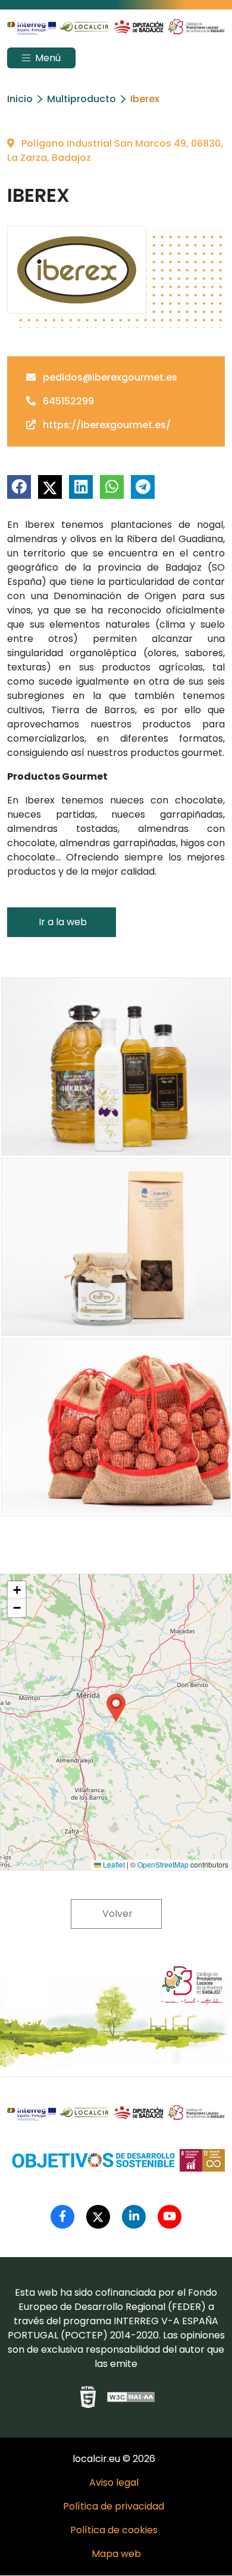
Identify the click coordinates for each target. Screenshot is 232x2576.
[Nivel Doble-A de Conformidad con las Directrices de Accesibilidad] (131, 2397)
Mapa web (116, 2554)
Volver (116, 1914)
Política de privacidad (114, 2506)
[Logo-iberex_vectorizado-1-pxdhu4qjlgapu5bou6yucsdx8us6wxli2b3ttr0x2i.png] (77, 270)
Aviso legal (114, 2482)
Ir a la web (62, 922)
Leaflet (113, 1864)
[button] (116, 1708)
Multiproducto (81, 99)
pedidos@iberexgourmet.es (109, 377)
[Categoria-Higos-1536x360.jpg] (116, 1247)
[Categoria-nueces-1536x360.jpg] (116, 1428)
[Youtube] (170, 2217)
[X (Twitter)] (50, 487)
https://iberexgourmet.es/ (106, 425)
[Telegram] (143, 487)
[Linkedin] (81, 487)
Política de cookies (114, 2530)
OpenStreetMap (163, 1864)
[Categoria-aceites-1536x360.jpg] (116, 1067)
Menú (47, 58)
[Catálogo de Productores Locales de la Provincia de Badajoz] (116, 26)
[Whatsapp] (112, 487)
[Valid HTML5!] (88, 2397)
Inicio (20, 99)
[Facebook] (19, 487)
